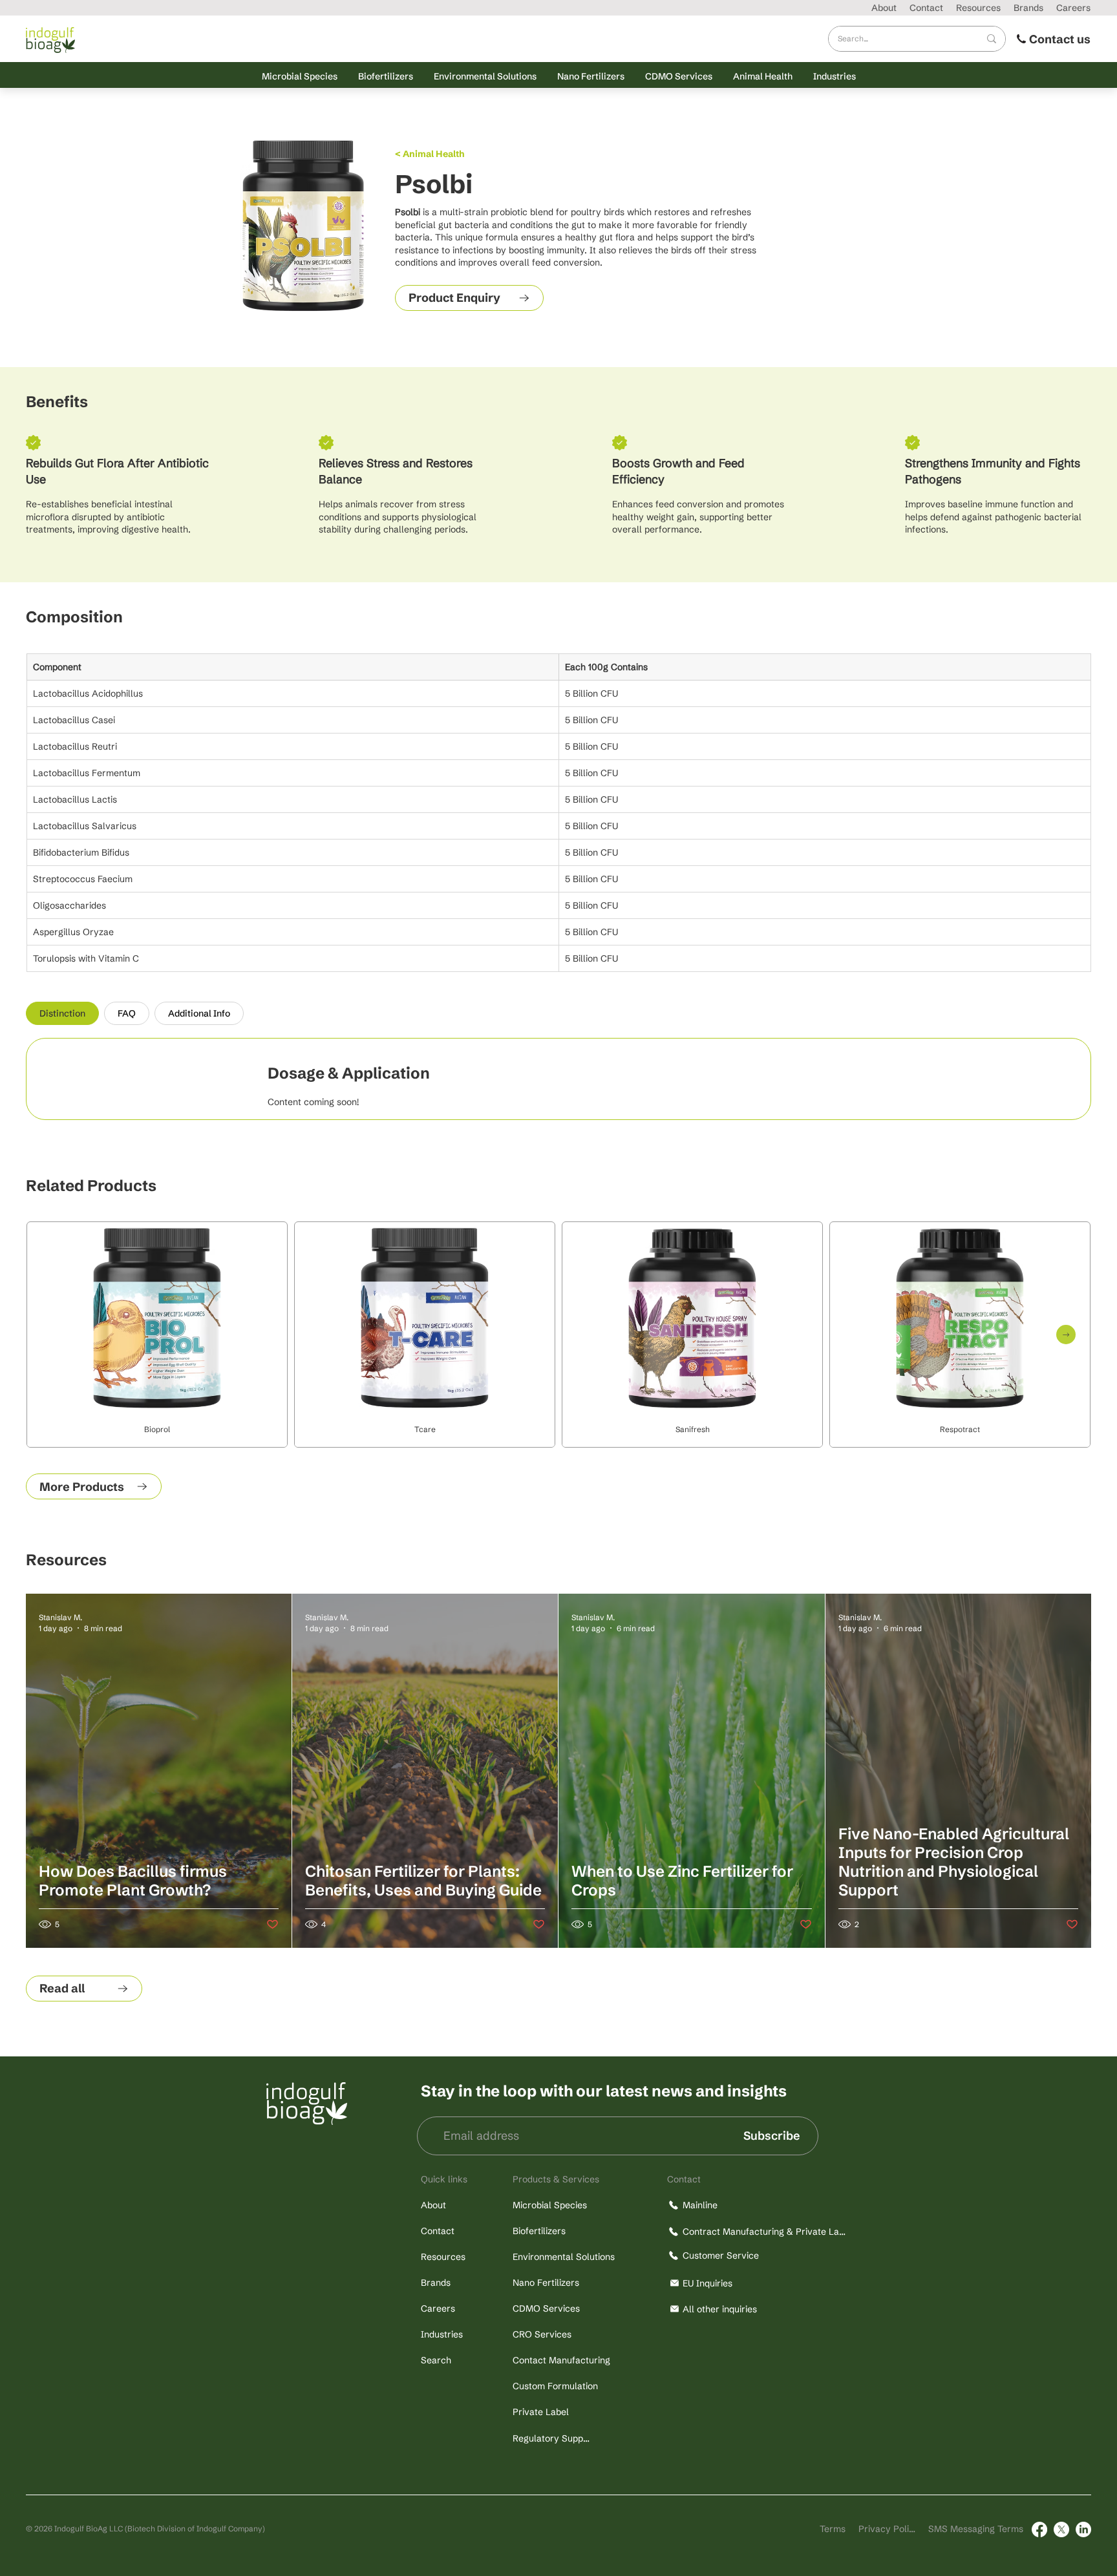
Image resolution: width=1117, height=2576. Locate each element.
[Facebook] (1039, 2529)
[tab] (62, 1013)
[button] (300, 76)
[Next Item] (1066, 1335)
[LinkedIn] (1083, 2529)
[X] (1061, 2529)
